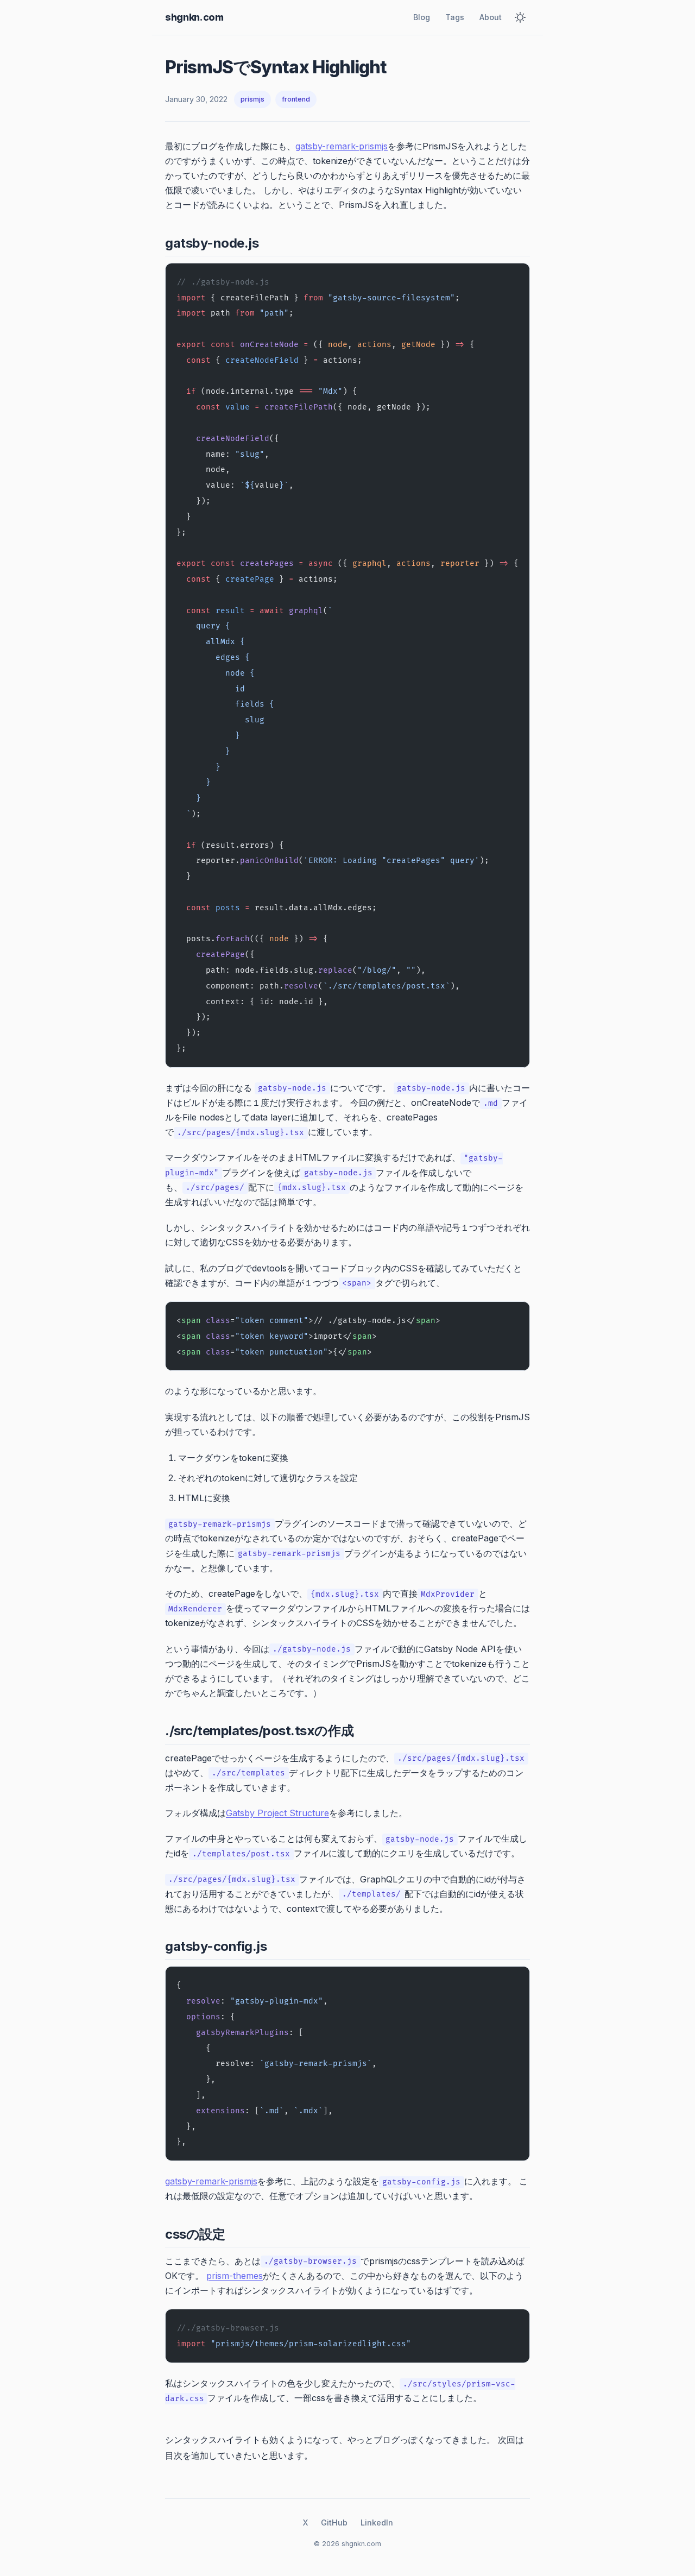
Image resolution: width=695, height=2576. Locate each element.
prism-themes (235, 2276)
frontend (296, 99)
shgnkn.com (194, 17)
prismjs (252, 99)
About (491, 17)
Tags (455, 17)
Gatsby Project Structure (277, 1813)
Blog (422, 17)
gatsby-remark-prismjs (342, 146)
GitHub (334, 2523)
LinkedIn (377, 2523)
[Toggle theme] (520, 17)
